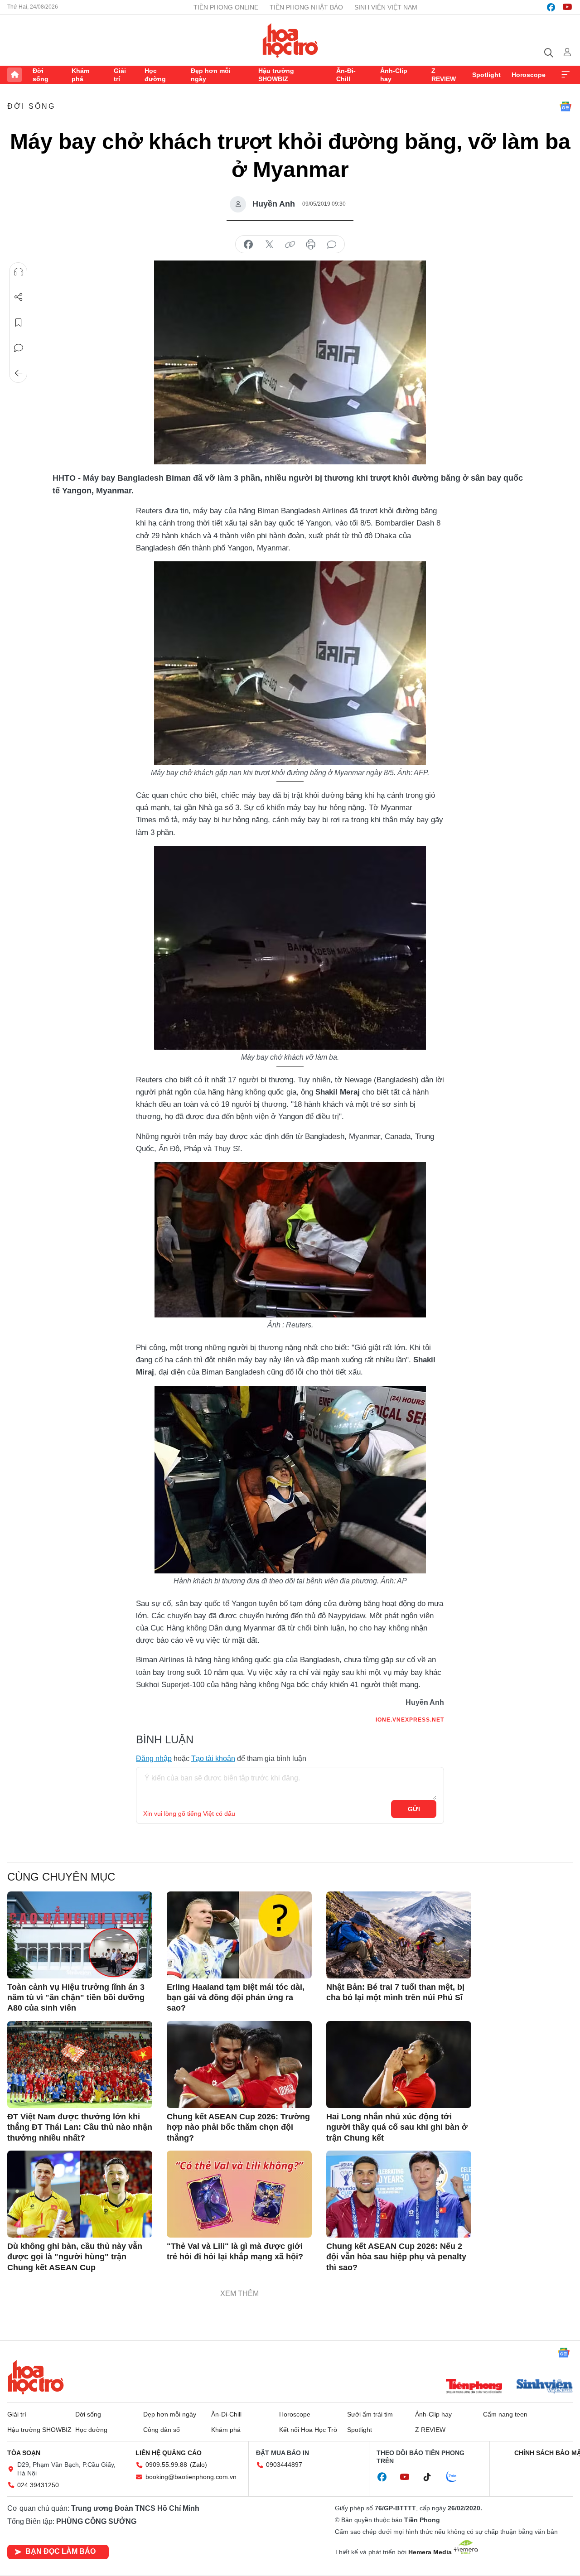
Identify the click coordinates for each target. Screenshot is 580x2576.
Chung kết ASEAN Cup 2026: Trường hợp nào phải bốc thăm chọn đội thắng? (238, 2127)
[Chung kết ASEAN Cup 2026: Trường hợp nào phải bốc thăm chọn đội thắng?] (239, 2065)
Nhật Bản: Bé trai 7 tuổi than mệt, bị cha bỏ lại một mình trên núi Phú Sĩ (395, 1992)
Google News (565, 106)
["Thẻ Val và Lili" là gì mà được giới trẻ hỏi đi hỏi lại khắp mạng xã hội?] (239, 2194)
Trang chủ (14, 75)
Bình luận (19, 348)
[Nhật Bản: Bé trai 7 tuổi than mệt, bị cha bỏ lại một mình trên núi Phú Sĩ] (399, 1935)
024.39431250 (38, 2485)
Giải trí (120, 75)
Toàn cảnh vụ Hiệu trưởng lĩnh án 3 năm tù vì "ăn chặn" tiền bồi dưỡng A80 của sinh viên (76, 1998)
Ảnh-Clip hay (394, 75)
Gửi (414, 1809)
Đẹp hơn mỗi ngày (211, 75)
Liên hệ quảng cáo (169, 2453)
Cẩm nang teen (505, 2414)
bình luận (332, 245)
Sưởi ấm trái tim (370, 2414)
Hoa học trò (36, 2377)
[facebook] (551, 7)
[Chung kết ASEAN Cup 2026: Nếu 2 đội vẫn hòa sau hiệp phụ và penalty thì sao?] (399, 2194)
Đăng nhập (154, 1758)
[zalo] (456, 2477)
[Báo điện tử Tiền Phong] (474, 2387)
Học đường (155, 75)
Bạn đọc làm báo (60, 2551)
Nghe (19, 272)
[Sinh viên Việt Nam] (545, 2387)
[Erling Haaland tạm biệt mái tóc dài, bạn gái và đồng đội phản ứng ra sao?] (239, 1935)
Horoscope (529, 75)
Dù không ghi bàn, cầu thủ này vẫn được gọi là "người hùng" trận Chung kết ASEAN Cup (75, 2257)
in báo (311, 245)
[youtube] (567, 7)
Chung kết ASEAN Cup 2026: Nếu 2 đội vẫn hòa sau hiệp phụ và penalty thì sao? (396, 2257)
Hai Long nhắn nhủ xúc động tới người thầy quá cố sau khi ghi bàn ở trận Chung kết (397, 2127)
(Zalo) (198, 2465)
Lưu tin (19, 323)
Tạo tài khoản (213, 1758)
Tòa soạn (24, 2453)
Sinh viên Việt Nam (386, 7)
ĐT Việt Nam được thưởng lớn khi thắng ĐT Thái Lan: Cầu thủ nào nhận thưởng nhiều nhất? (80, 2127)
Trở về (19, 373)
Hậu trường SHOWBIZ (276, 75)
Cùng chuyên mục (61, 1877)
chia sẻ (248, 245)
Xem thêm (565, 75)
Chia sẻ (19, 297)
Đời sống (41, 75)
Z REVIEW (444, 75)
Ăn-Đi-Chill (346, 75)
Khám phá (80, 75)
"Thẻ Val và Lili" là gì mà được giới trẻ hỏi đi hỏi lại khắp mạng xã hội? (235, 2251)
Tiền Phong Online (226, 7)
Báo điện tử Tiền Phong (290, 40)
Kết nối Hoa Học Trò (308, 2430)
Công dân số (162, 2430)
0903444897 (284, 2465)
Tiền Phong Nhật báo (306, 7)
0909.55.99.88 (166, 2465)
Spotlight (486, 75)
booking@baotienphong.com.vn (191, 2477)
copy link (290, 245)
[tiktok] (432, 2477)
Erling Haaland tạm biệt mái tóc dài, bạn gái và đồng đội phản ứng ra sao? (236, 1998)
